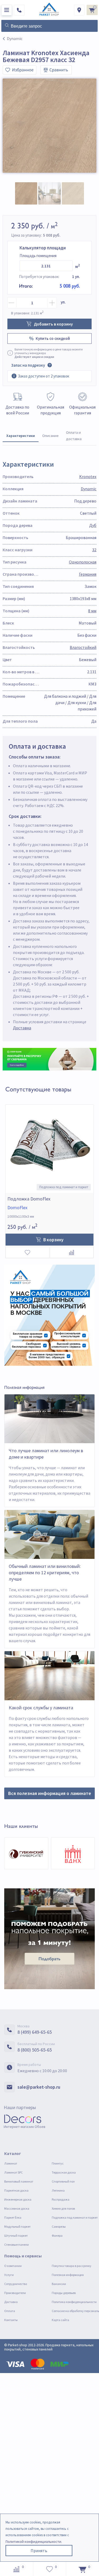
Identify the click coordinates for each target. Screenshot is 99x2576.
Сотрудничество (16, 2284)
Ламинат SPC (13, 2172)
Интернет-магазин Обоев (25, 2127)
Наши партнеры (20, 2107)
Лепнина (58, 2190)
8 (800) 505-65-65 (35, 2050)
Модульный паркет (17, 2226)
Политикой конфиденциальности (33, 2542)
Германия (88, 574)
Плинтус (58, 2163)
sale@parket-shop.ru (39, 2087)
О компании (13, 2266)
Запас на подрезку (28, 365)
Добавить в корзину (53, 324)
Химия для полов (63, 2208)
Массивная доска (17, 2208)
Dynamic (89, 489)
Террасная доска (64, 2172)
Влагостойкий (83, 647)
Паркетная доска (16, 2190)
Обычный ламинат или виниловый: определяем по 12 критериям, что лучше (45, 1573)
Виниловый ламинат (19, 2181)
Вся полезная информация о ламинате (50, 1793)
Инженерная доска (18, 2199)
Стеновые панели (16, 2245)
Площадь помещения (38, 256)
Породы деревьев (64, 2293)
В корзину (53, 1240)
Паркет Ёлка (13, 2217)
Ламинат (11, 2163)
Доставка (22, 1028)
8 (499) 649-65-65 (35, 2032)
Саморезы (59, 2226)
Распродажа (61, 2199)
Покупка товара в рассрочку (72, 2266)
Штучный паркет (16, 2235)
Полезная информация (68, 2275)
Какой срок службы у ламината (41, 1708)
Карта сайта (60, 2320)
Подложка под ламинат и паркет (75, 2217)
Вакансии (59, 2284)
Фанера (57, 2235)
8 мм (92, 611)
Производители (15, 2293)
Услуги (9, 2275)
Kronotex (88, 476)
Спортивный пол (63, 2181)
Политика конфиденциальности (74, 2302)
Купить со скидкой (53, 338)
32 (94, 550)
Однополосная (83, 562)
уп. (63, 302)
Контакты (11, 2320)
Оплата (10, 2311)
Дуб (93, 525)
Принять (39, 2551)
